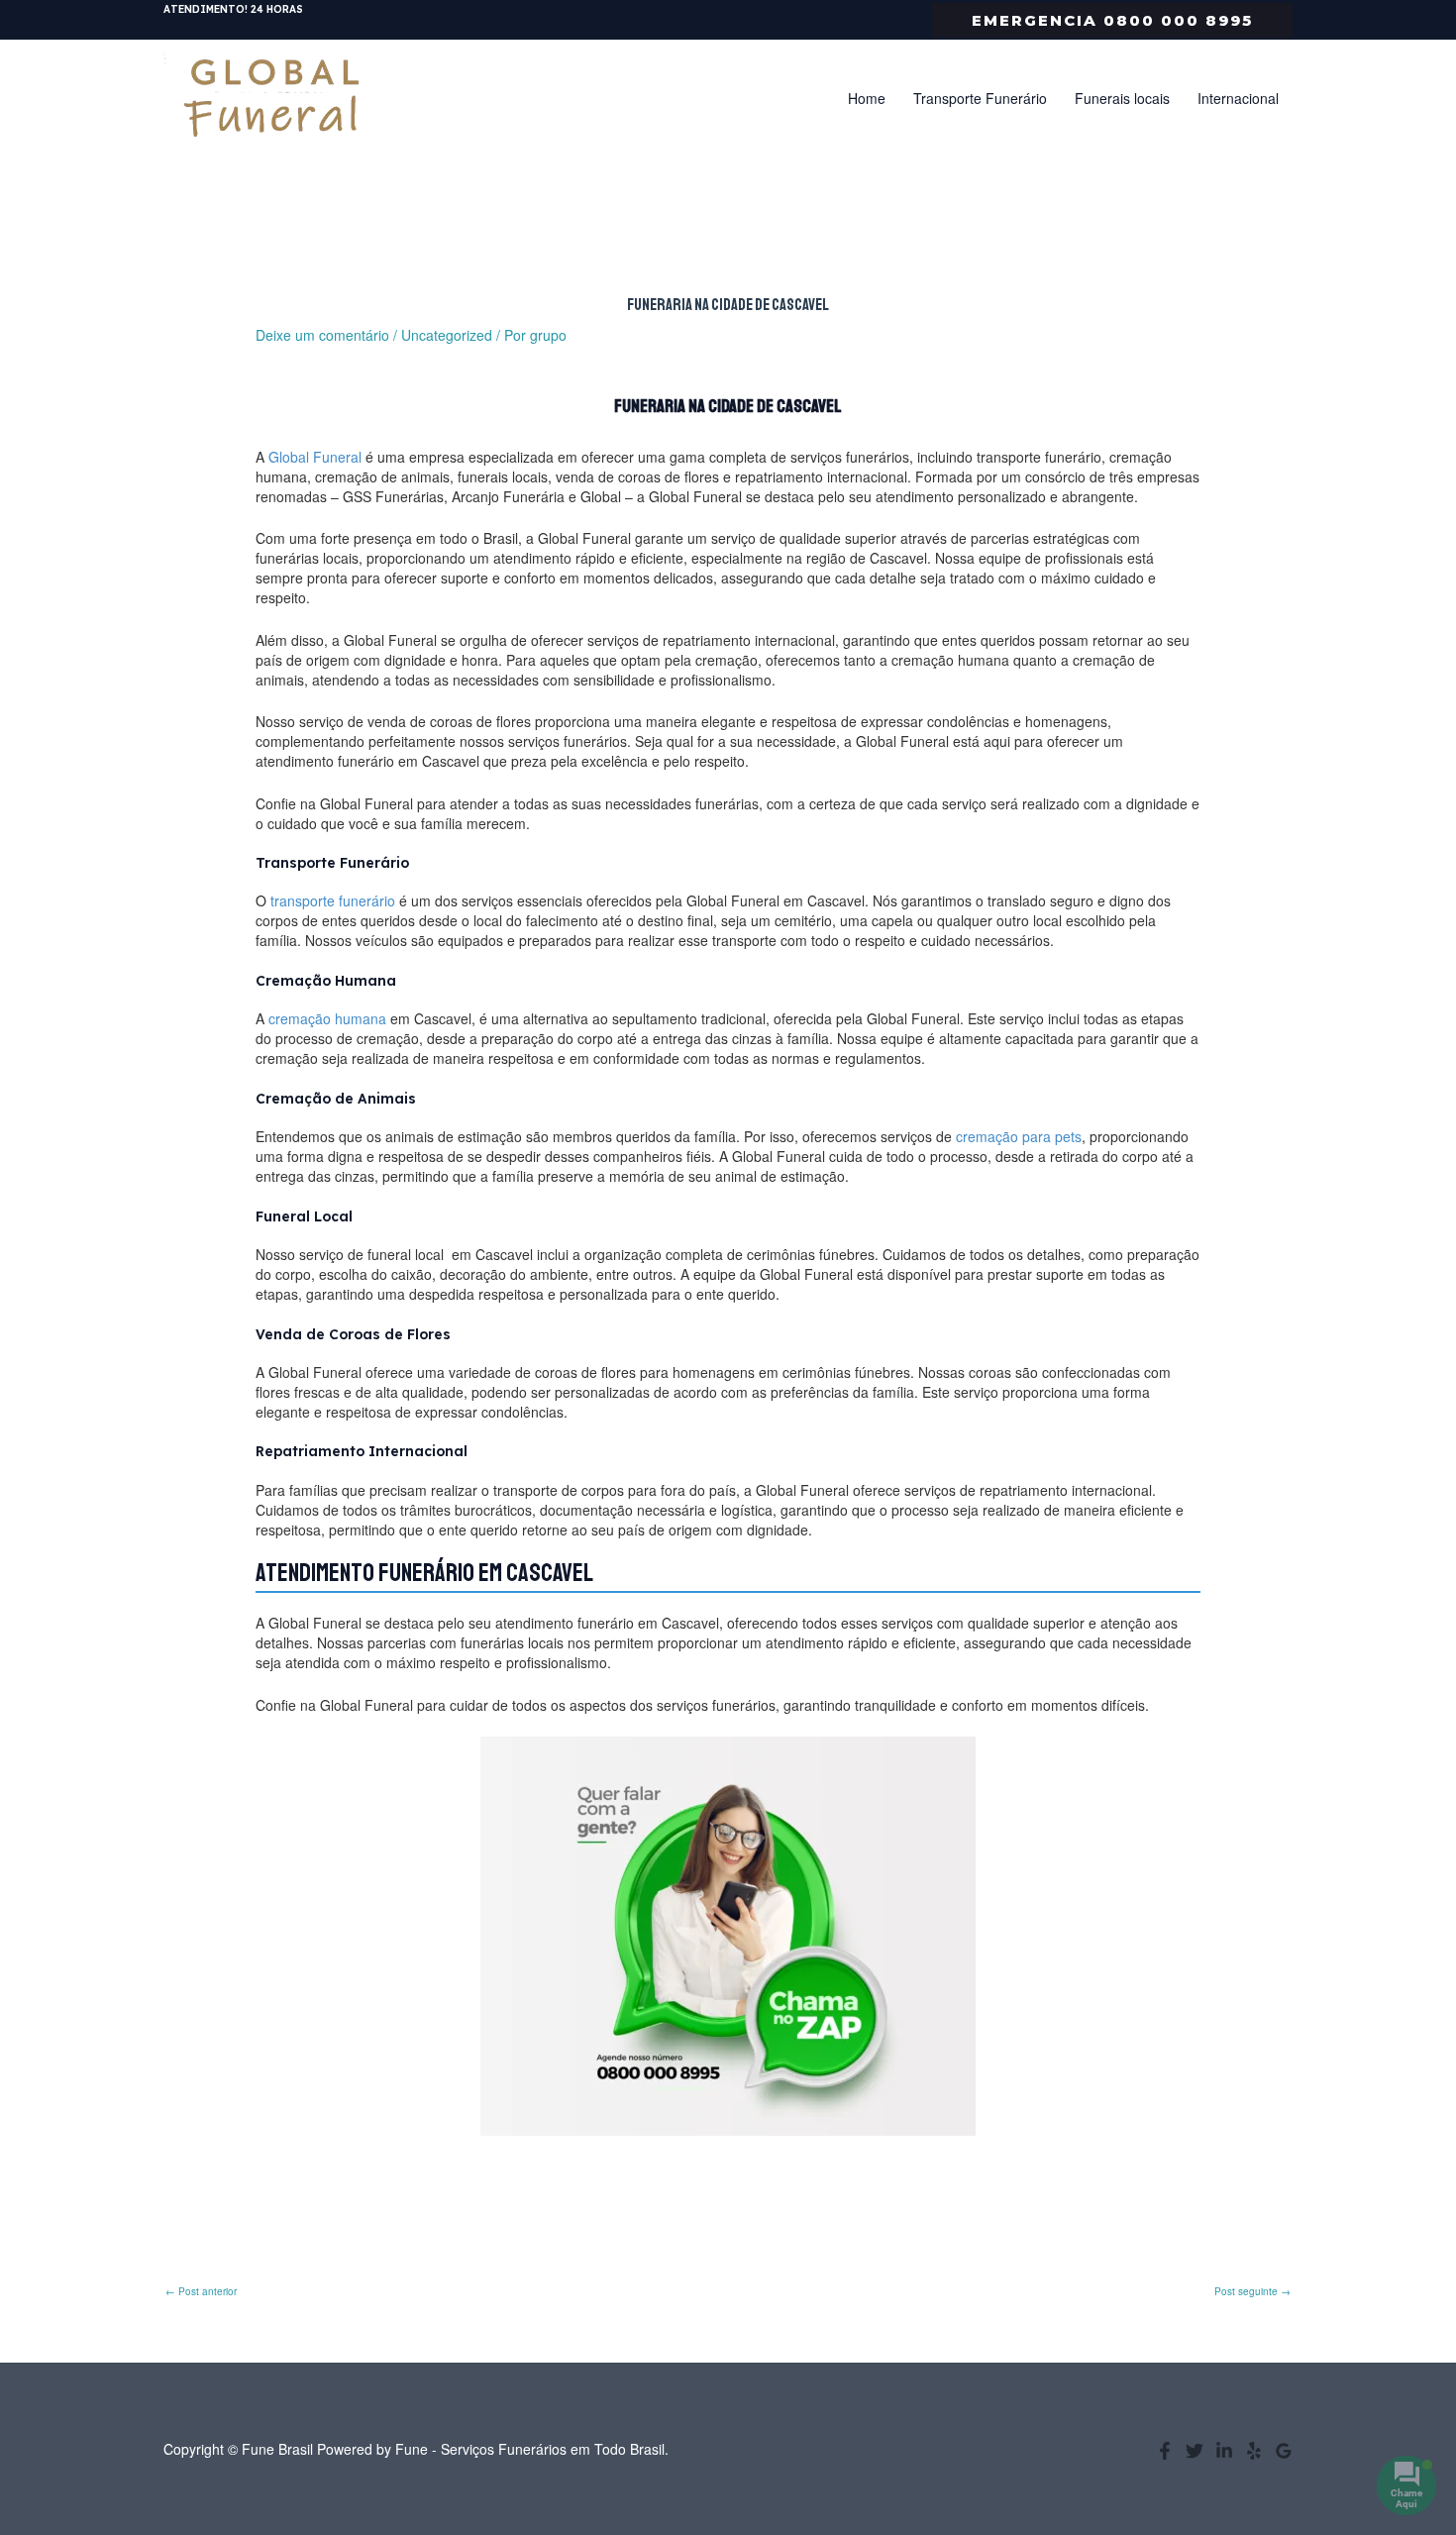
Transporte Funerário (980, 98)
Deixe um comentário (322, 335)
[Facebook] (1165, 2451)
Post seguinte (1252, 2291)
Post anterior (201, 2291)
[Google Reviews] (1284, 2451)
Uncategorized (447, 335)
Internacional (1238, 98)
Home (867, 98)
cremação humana (327, 1018)
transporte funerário (333, 900)
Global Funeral (315, 457)
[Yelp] (1254, 2451)
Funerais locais (1122, 98)
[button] (1112, 20)
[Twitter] (1195, 2451)
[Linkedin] (1224, 2451)
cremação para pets (1019, 1136)
